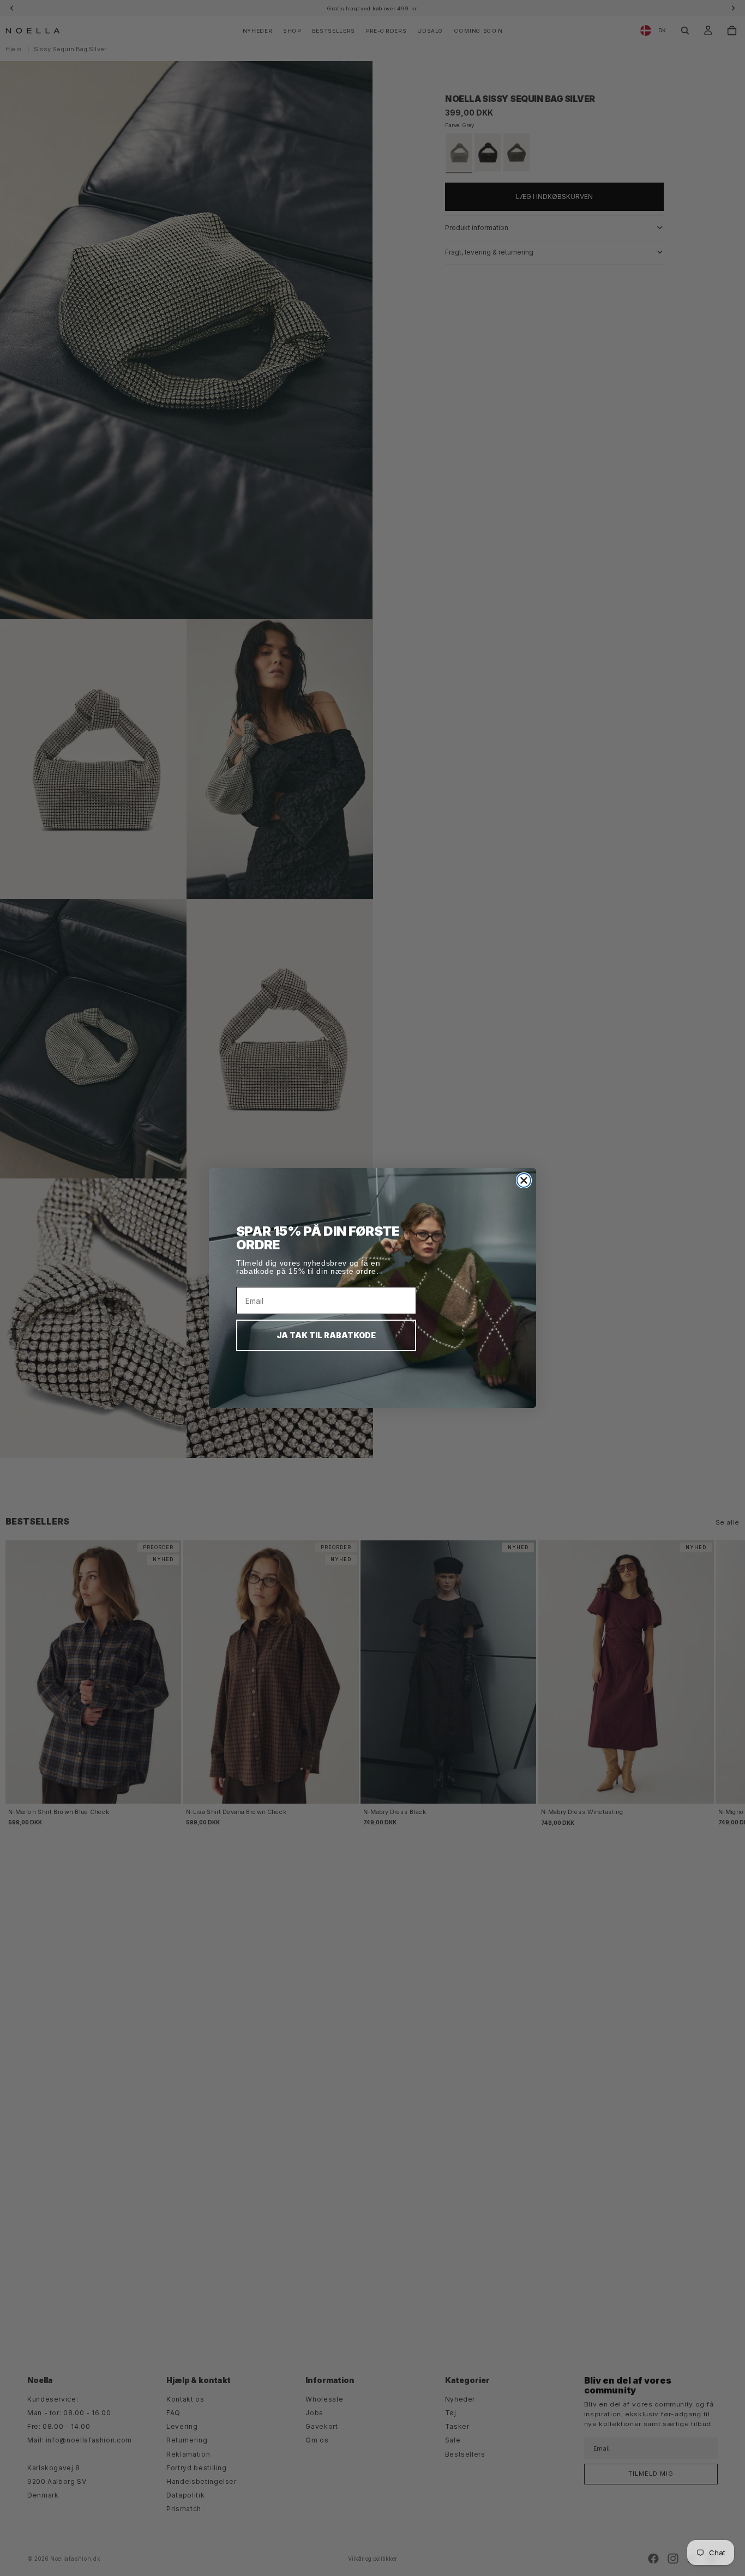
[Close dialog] (524, 1180)
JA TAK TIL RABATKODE (326, 1335)
